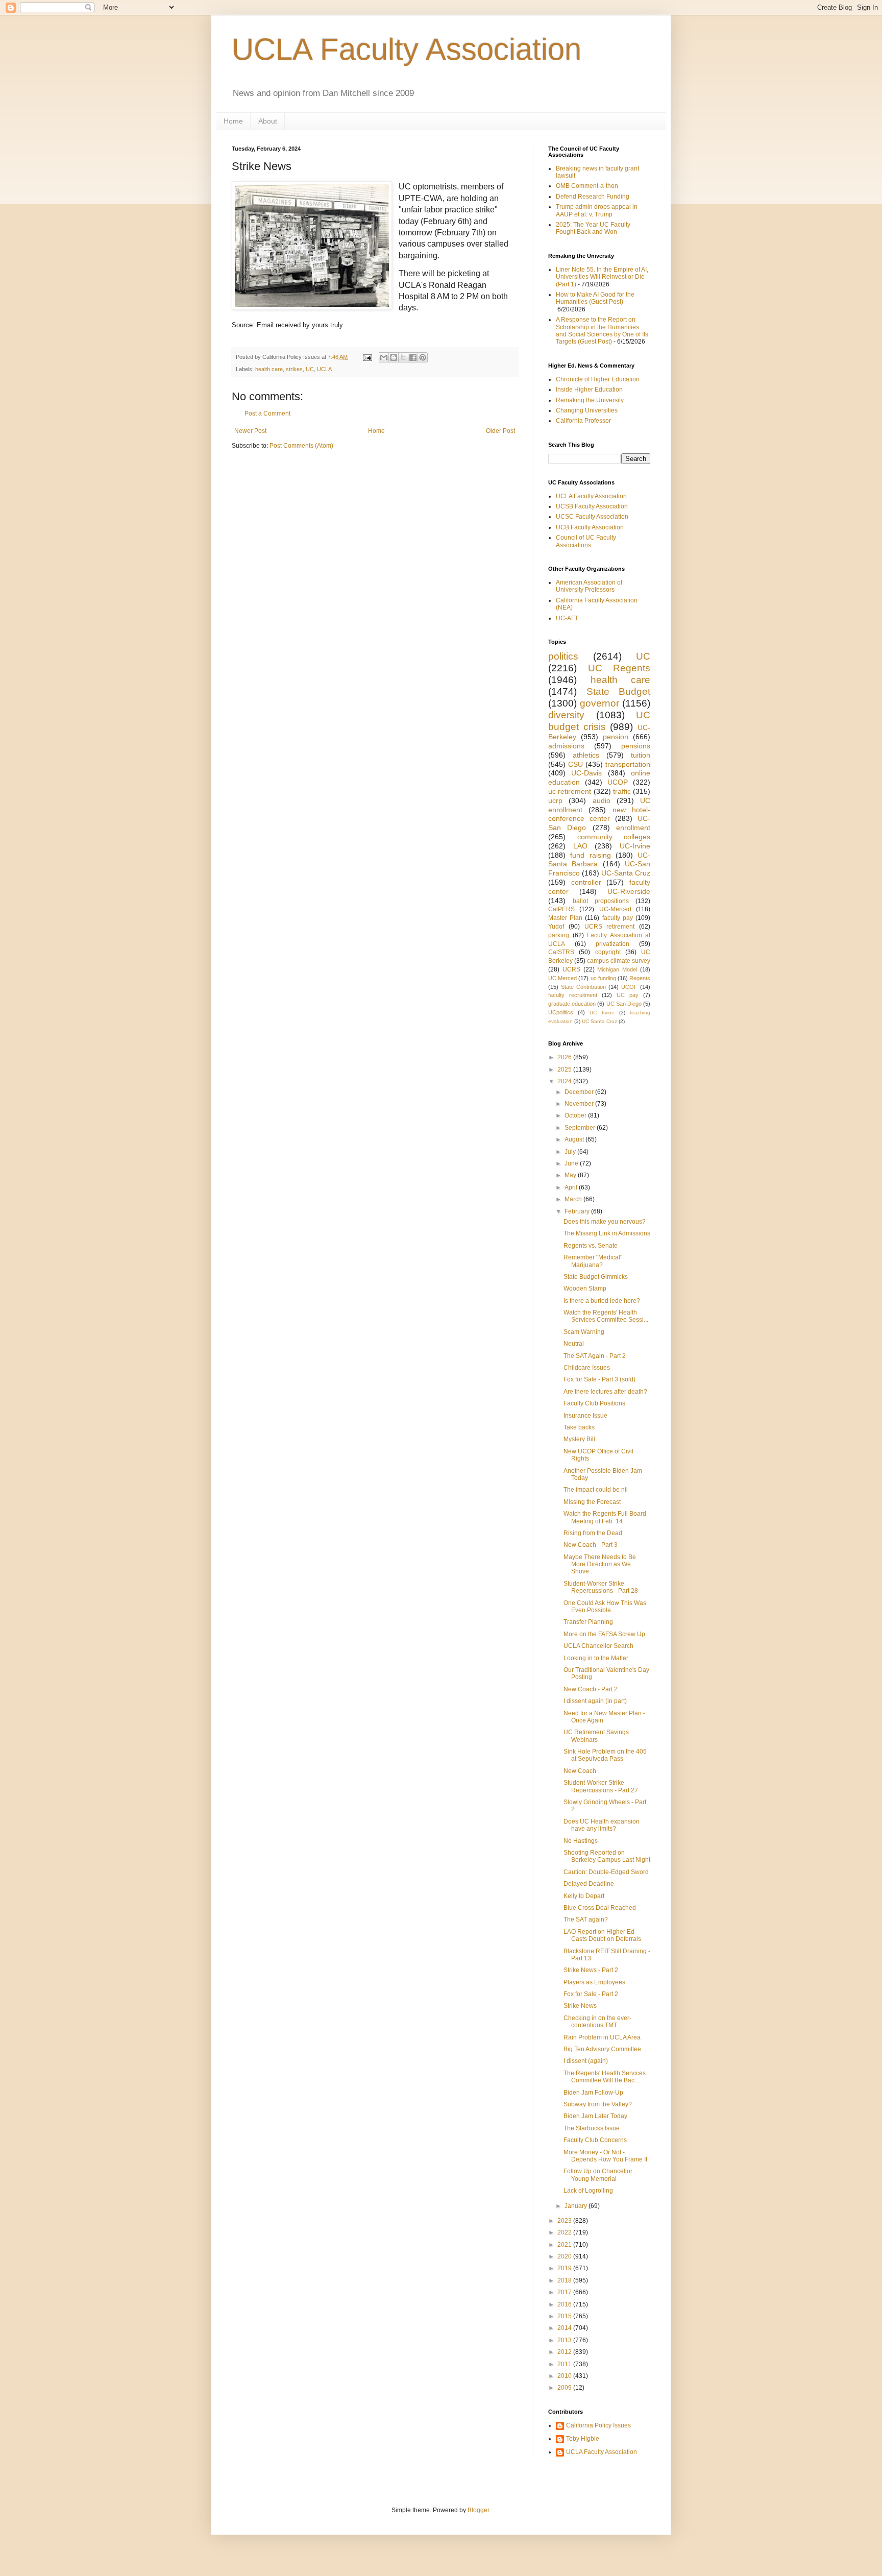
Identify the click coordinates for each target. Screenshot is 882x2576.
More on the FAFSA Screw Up (604, 1634)
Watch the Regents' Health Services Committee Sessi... (606, 1316)
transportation (628, 764)
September (581, 1128)
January (577, 2206)
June (572, 1163)
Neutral (574, 1344)
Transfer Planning (588, 1622)
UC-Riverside (629, 891)
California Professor (583, 421)
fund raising (590, 855)
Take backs (579, 1427)
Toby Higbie (583, 2439)
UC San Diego (624, 1004)
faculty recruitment (573, 995)
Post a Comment (267, 414)
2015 (565, 2316)
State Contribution (583, 987)
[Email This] (384, 357)
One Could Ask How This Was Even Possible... (605, 1607)
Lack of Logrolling (588, 2191)
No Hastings (581, 1841)
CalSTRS (561, 952)
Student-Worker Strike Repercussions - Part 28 (601, 1587)
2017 (565, 2292)
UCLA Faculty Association (407, 49)
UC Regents (619, 668)
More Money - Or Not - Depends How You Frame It (605, 2156)
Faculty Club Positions (594, 1403)
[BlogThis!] (394, 357)
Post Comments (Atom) (301, 446)
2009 (565, 2388)
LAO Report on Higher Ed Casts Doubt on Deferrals (602, 1935)
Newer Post (250, 431)
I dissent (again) (586, 2061)
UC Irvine (602, 1013)
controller (586, 882)
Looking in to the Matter (596, 1658)
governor (599, 703)
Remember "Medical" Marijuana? (593, 1261)
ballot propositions (601, 901)
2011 (565, 2364)
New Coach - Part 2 (591, 1689)
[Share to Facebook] (413, 357)
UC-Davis (586, 773)
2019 (565, 2268)
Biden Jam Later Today (595, 2116)
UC (310, 369)
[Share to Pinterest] (423, 357)
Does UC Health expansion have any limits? (602, 1825)
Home (233, 121)
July (571, 1152)
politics (563, 656)
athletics (586, 755)
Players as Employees (594, 1982)
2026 (565, 1057)
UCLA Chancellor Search (598, 1646)
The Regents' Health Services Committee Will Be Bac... (605, 2077)
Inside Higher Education (589, 390)
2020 (565, 2256)
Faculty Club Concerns (595, 2140)
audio (602, 800)
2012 (565, 2352)
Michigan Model (617, 969)
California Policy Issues (598, 2425)
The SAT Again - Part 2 (595, 1356)
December (580, 1092)
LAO (580, 846)
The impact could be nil (596, 1490)
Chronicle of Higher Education (598, 379)
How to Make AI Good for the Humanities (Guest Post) (595, 298)
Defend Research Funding (593, 197)
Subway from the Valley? (598, 2104)
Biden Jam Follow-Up (593, 2093)
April (572, 1187)
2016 (565, 2304)
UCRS (571, 969)
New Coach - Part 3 (591, 1545)
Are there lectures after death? (605, 1392)
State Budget (619, 691)
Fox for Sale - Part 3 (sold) (599, 1379)
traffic (622, 791)
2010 (565, 2376)
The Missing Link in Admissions (607, 1233)
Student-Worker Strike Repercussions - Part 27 (601, 1786)
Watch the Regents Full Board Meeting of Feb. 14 (605, 1517)
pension (616, 737)
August (575, 1139)
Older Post (500, 431)
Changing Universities (587, 410)
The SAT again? (586, 1919)
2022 (565, 2232)
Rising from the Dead (593, 1533)
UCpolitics (561, 1012)
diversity (566, 715)
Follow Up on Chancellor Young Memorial (598, 2175)
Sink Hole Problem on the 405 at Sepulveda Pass (605, 1755)
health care (269, 369)
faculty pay (618, 918)
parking (559, 935)
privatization (612, 944)
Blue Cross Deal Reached (600, 1908)
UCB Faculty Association (590, 527)
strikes (294, 369)
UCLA (324, 369)
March (574, 1199)
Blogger (478, 2510)
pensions (636, 746)
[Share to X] (403, 357)
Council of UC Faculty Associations (586, 541)
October (576, 1115)
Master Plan (565, 918)
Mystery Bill (579, 1439)
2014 (565, 2328)
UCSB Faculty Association (592, 506)
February (578, 1211)
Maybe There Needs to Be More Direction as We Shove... (600, 1564)
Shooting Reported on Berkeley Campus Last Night (607, 1856)
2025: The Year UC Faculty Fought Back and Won (593, 228)
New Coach (580, 1771)
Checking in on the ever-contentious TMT (597, 2022)
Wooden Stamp (585, 1289)
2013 (565, 2340)
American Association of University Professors (589, 586)
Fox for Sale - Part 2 (591, 1994)
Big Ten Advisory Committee (602, 2049)
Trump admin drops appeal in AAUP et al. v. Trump (597, 210)
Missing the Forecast (592, 1502)
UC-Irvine (635, 846)
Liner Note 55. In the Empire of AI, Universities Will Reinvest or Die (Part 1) (602, 277)
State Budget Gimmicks (596, 1277)
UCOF (629, 987)
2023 (565, 2221)
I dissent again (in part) (595, 1701)
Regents (640, 978)
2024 (565, 1081)
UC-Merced (615, 909)
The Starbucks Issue (592, 2128)
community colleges (614, 837)
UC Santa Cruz (599, 1021)
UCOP (618, 782)
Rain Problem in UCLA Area (602, 2037)
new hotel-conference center (599, 814)
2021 (565, 2245)
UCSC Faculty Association (592, 517)
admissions (566, 746)
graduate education (572, 1004)
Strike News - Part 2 (591, 1970)
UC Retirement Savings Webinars (596, 1736)
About (268, 121)
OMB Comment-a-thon (587, 186)
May (571, 1175)
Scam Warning (584, 1332)
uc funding (603, 978)
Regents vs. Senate (591, 1246)
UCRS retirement (610, 927)
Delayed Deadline (589, 1884)
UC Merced (562, 978)
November (580, 1104)
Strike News (580, 2006)
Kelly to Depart (584, 1896)
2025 (565, 1070)
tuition (641, 755)
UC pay (628, 995)
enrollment (633, 828)
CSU (575, 764)
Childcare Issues (587, 1368)
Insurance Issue (585, 1416)
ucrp (555, 800)
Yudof (556, 927)
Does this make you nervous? (605, 1222)
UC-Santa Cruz (626, 873)
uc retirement (570, 791)
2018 (565, 2280)
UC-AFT (567, 618)
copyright (608, 952)
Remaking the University (590, 400)
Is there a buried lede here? (602, 1301)
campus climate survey (619, 961)
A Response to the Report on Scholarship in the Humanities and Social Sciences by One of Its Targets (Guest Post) (602, 331)
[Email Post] (367, 357)
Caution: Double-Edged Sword (606, 1872)
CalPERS (561, 909)
